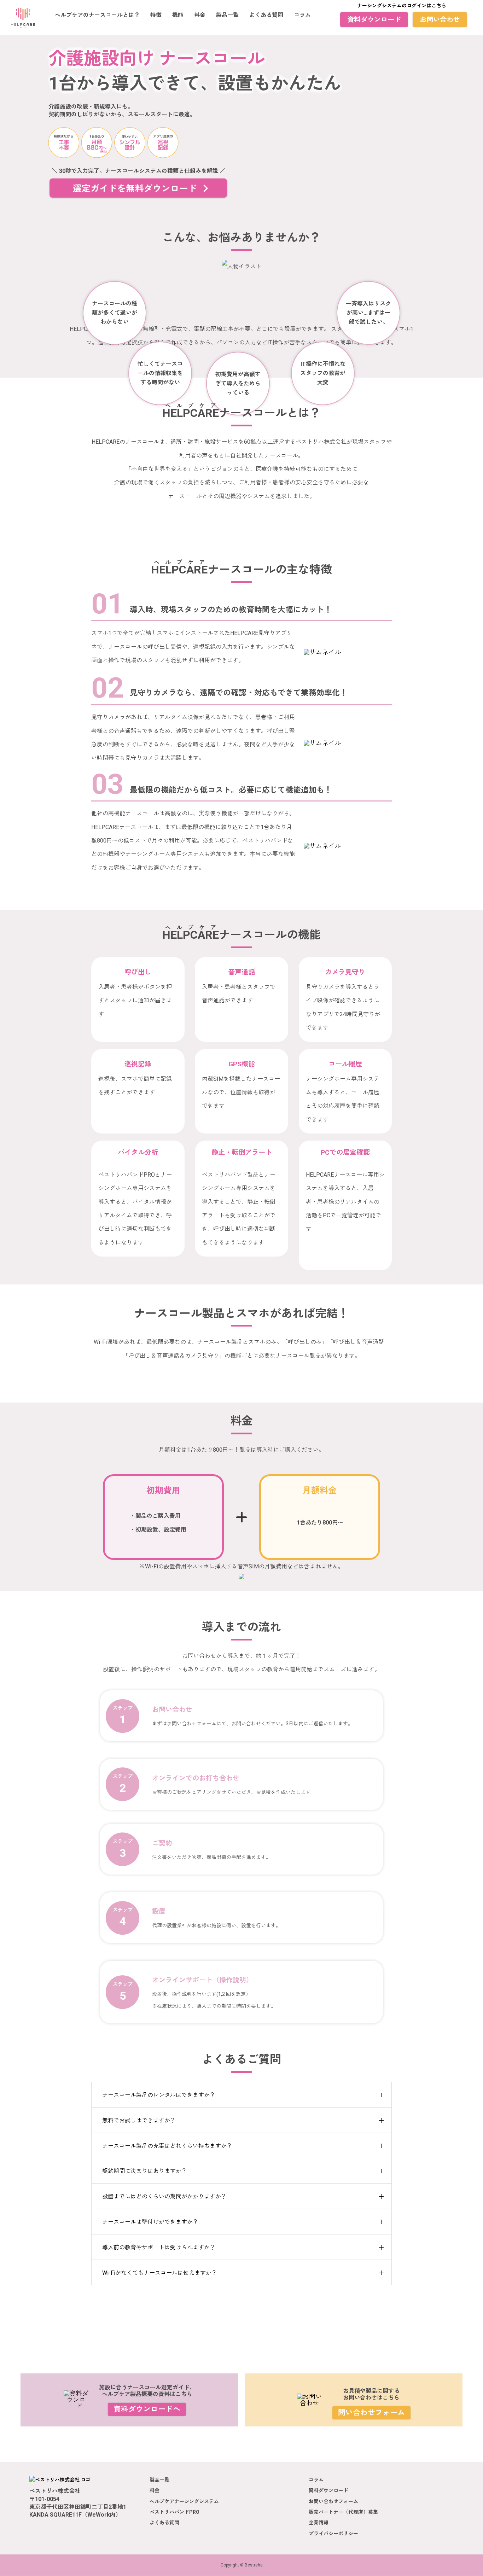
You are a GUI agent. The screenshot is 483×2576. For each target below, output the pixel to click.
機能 (178, 15)
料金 (200, 15)
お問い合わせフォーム (333, 2501)
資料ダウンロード (374, 20)
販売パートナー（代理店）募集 (343, 2512)
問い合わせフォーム (371, 2413)
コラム (302, 15)
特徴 (156, 15)
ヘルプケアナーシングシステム (184, 2501)
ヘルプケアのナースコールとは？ (97, 15)
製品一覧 (227, 15)
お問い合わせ (440, 20)
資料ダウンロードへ (147, 2409)
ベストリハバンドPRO (174, 2512)
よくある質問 (266, 15)
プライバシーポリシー (333, 2534)
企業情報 (319, 2523)
